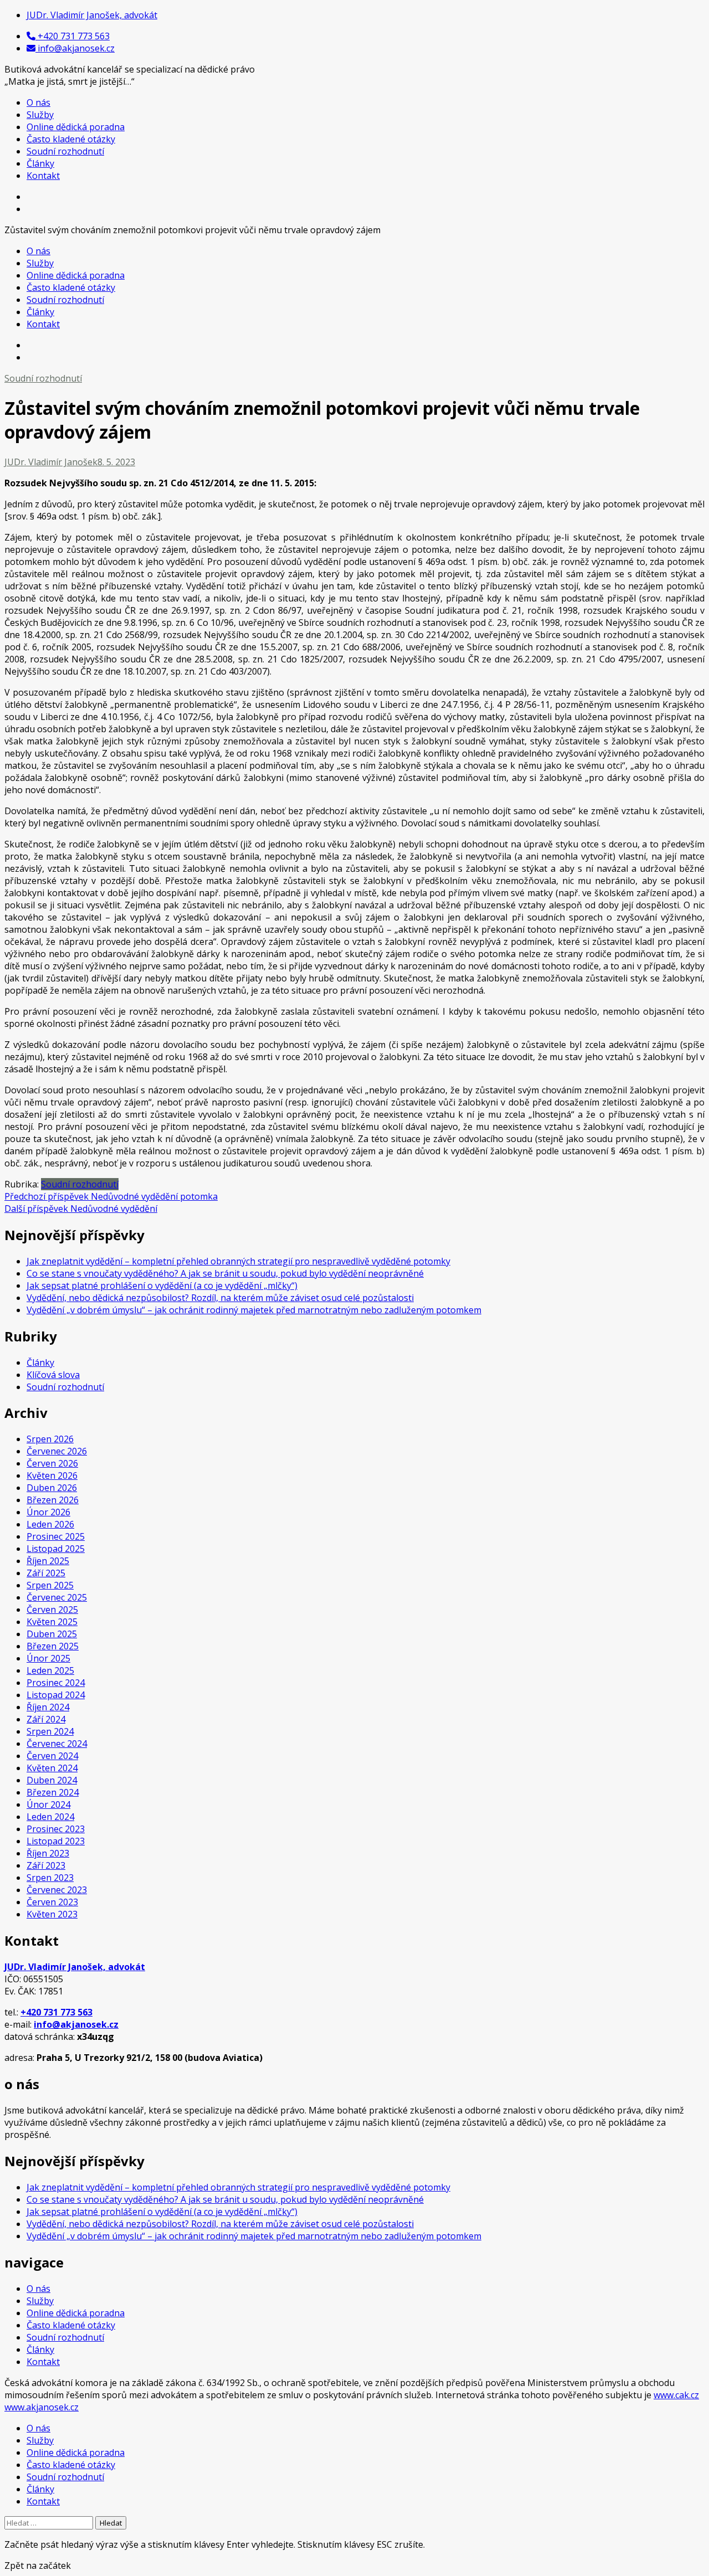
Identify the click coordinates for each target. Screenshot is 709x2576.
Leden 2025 (50, 1670)
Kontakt (43, 176)
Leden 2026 (50, 1524)
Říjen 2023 (48, 1853)
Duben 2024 (52, 1780)
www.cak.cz (676, 2395)
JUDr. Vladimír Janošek (51, 462)
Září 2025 (46, 1573)
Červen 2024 (52, 1756)
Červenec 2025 (57, 1597)
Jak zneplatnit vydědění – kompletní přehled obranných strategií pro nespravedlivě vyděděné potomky (238, 1261)
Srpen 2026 (50, 1439)
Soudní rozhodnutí (65, 151)
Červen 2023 (52, 1902)
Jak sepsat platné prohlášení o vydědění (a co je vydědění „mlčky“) (162, 1286)
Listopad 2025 (56, 1549)
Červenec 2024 (57, 1744)
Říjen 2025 (48, 1561)
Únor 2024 (48, 1804)
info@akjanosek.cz (76, 2024)
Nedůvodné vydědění (81, 1209)
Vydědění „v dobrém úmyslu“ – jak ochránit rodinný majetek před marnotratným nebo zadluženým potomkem (254, 1310)
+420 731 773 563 (56, 2012)
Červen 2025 (52, 1610)
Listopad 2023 (56, 1841)
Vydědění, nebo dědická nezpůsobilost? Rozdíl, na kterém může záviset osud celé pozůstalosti (220, 1298)
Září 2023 (46, 1865)
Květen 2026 (52, 1475)
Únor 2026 (48, 1512)
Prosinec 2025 (56, 1536)
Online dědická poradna (76, 127)
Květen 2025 (52, 1622)
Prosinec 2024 (56, 1683)
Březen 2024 (53, 1792)
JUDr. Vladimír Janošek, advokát (75, 1967)
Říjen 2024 (48, 1707)
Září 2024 (46, 1719)
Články (40, 163)
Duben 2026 (52, 1488)
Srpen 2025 (50, 1585)
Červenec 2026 (57, 1451)
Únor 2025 (48, 1658)
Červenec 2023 (57, 1890)
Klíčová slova (53, 1375)
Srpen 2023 (50, 1878)
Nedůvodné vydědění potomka (111, 1196)
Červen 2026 (52, 1463)
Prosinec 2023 (56, 1829)
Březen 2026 (53, 1500)
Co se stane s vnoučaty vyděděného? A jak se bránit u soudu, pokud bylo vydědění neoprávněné (225, 1273)
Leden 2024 (50, 1817)
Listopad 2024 (56, 1695)
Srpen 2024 (50, 1731)
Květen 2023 (52, 1914)
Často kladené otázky (71, 139)
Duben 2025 (52, 1634)
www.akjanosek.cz (42, 2407)
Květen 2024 (52, 1768)
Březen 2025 (53, 1646)
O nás (38, 102)
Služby (40, 115)
